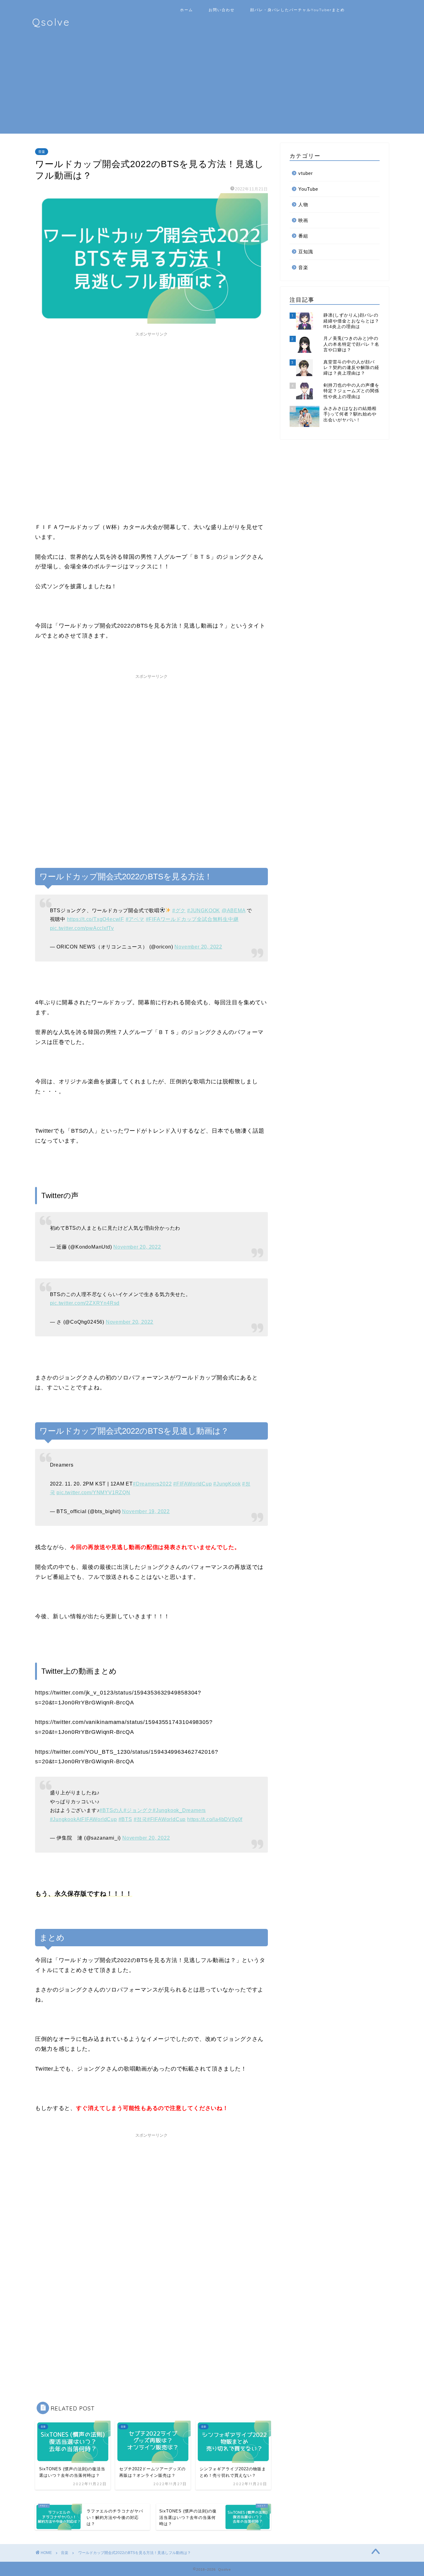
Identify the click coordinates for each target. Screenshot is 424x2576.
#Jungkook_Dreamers (179, 1810)
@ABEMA (234, 910)
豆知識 (306, 252)
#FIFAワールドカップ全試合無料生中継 (192, 919)
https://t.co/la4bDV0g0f (215, 1819)
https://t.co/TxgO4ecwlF (96, 919)
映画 (303, 220)
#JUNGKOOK (204, 910)
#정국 (140, 1819)
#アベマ (135, 919)
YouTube (308, 189)
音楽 (42, 152)
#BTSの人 (111, 1810)
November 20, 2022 (198, 947)
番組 (303, 236)
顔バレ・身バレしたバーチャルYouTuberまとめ (298, 10)
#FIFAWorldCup (192, 1484)
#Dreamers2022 (152, 1484)
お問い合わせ (222, 10)
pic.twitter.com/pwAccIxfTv (82, 928)
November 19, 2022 (146, 1511)
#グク (179, 910)
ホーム (187, 10)
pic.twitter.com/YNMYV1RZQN (93, 1492)
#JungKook (227, 1484)
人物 (303, 204)
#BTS (125, 1819)
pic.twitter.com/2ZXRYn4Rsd (85, 1303)
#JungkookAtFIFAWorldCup (83, 1819)
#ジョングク (138, 1810)
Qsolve (51, 22)
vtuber (306, 173)
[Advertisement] (212, 90)
